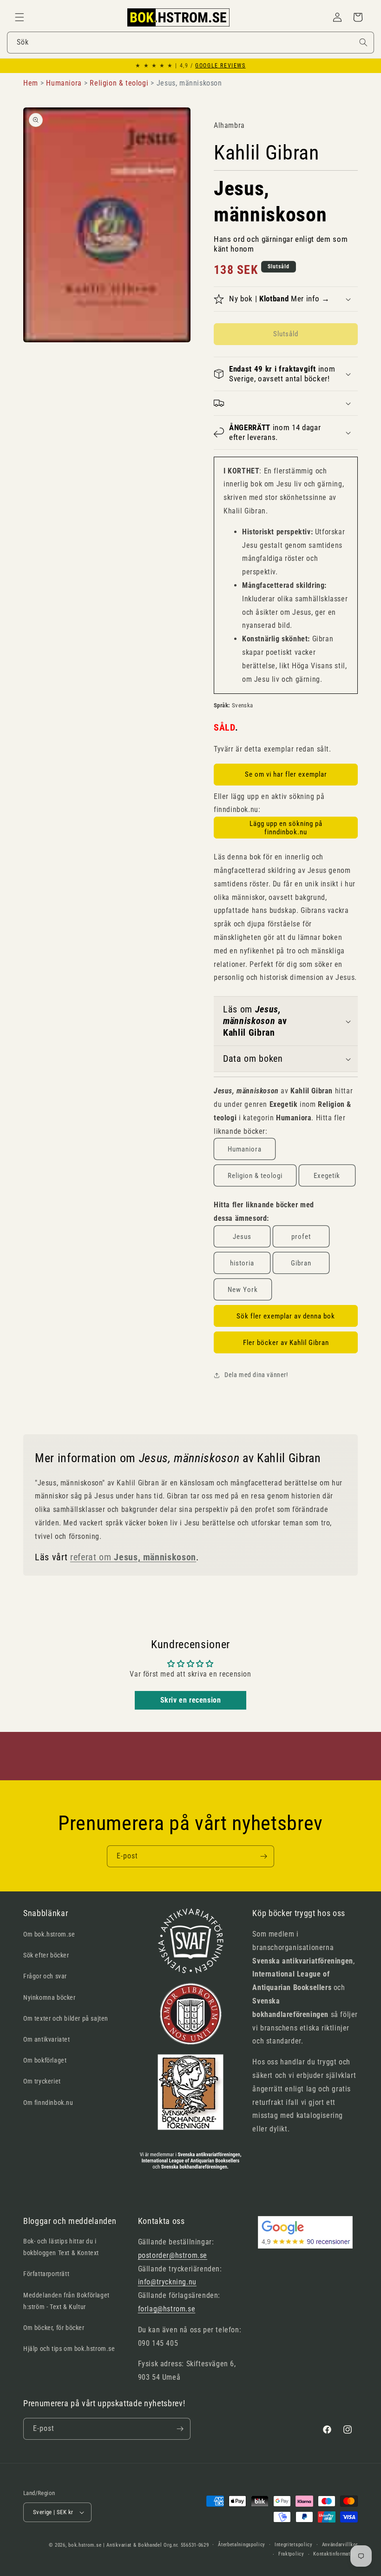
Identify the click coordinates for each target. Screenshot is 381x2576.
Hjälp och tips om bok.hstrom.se (69, 2349)
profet (301, 1237)
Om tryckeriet (42, 2081)
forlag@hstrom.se (167, 2309)
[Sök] (363, 42)
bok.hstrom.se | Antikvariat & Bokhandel (115, 2545)
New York (243, 1290)
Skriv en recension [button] (191, 1700)
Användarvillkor (340, 2545)
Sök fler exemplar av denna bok (286, 1316)
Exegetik (327, 1176)
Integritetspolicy (294, 2545)
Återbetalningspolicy (242, 2545)
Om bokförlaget (45, 2060)
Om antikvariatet (47, 2039)
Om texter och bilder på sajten (66, 2018)
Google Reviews (220, 66)
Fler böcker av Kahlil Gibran (286, 1343)
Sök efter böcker (46, 1955)
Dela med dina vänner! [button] (256, 1375)
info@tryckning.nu (167, 2282)
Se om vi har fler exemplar (286, 774)
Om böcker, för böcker (54, 2328)
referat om (133, 1557)
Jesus (242, 1237)
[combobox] (190, 43)
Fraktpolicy (291, 2554)
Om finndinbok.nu (48, 2103)
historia (242, 1263)
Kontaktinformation (335, 2554)
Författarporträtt (46, 2274)
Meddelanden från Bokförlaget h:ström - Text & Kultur (66, 2301)
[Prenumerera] (263, 1856)
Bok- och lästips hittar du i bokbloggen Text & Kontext (61, 2247)
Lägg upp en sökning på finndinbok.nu (286, 828)
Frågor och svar (45, 1976)
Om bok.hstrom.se (49, 1934)
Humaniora (245, 1149)
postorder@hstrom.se (173, 2255)
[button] (20, 17)
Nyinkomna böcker (49, 1997)
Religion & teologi (255, 1176)
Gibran (301, 1263)
